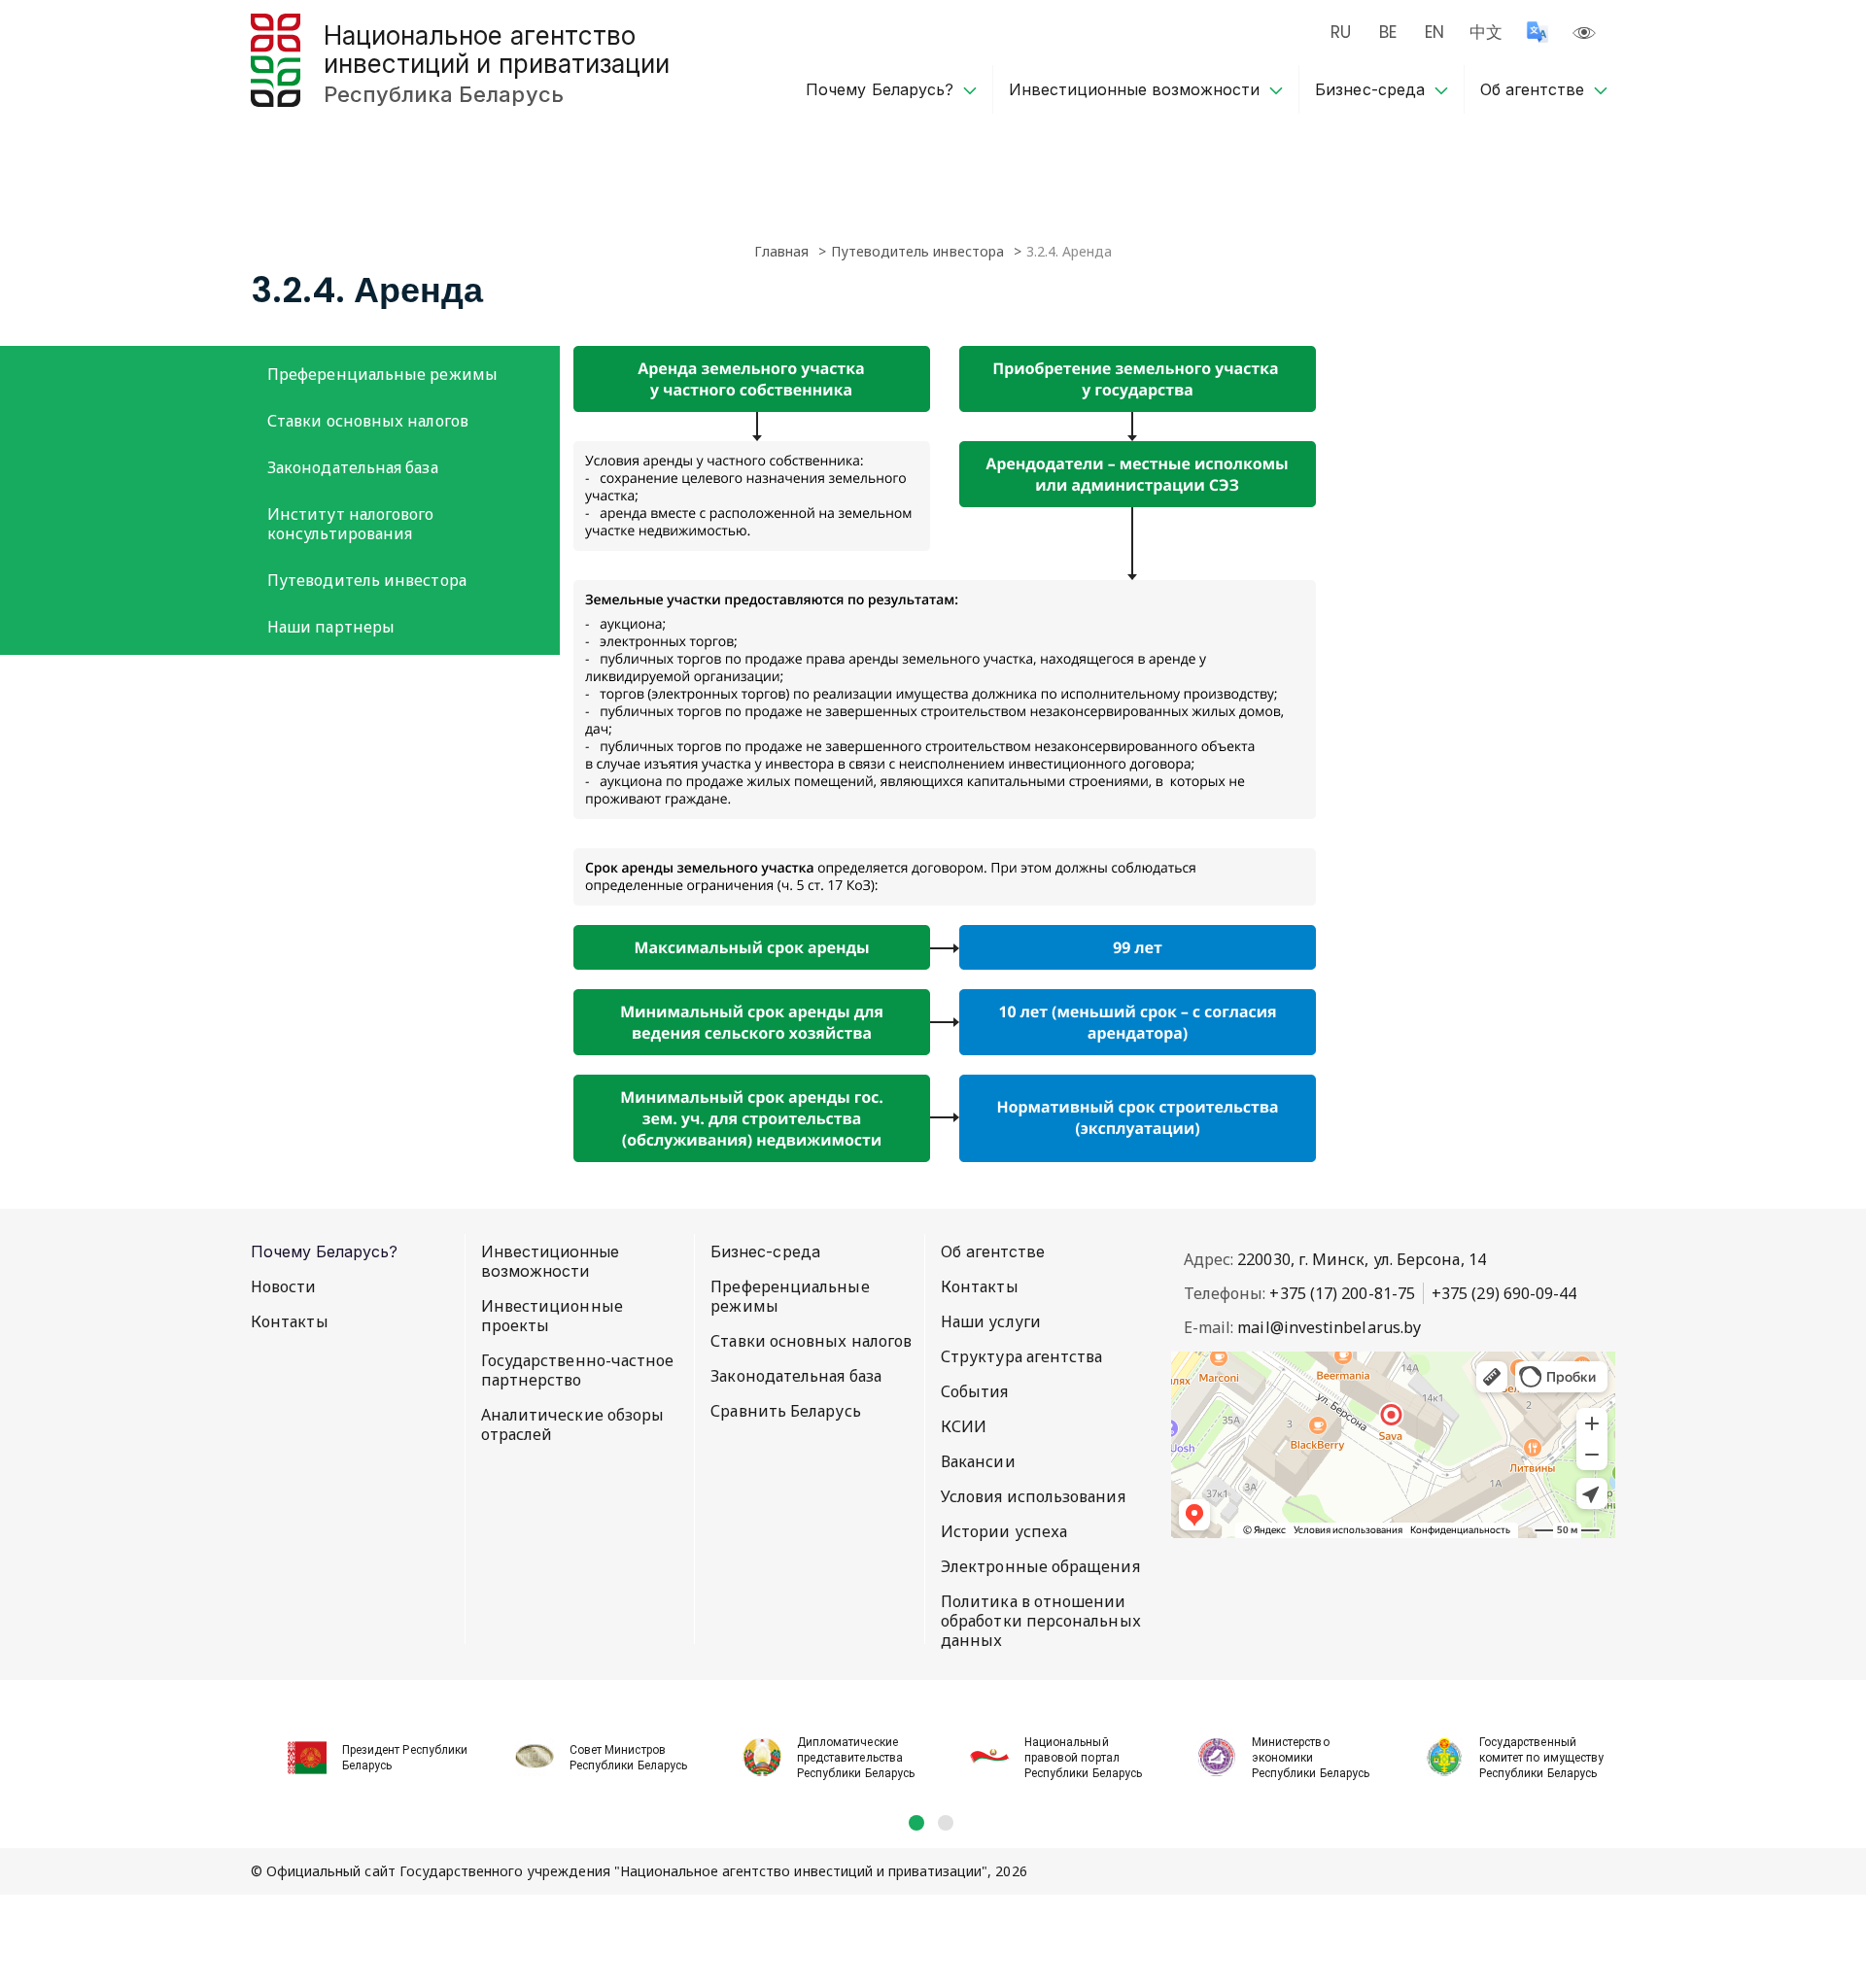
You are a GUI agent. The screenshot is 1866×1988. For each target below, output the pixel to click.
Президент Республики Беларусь (405, 1758)
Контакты (290, 1321)
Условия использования (1033, 1496)
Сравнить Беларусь (785, 1411)
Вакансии (978, 1461)
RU (1341, 32)
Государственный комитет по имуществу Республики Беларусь (1541, 1758)
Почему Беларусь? (879, 89)
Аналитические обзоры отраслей (573, 1424)
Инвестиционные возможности (1135, 89)
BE (1388, 32)
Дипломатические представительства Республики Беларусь (856, 1758)
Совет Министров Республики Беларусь (628, 1758)
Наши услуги (991, 1321)
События (975, 1391)
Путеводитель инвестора (367, 580)
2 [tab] (946, 1823)
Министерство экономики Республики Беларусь (1311, 1758)
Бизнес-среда (1369, 89)
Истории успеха (1004, 1531)
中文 (1486, 32)
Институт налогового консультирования (351, 524)
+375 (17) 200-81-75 (1342, 1293)
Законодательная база (353, 467)
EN (1434, 32)
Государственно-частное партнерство (578, 1370)
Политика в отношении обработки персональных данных (1041, 1621)
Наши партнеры (331, 627)
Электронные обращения (1040, 1566)
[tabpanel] (364, 1747)
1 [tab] (916, 1823)
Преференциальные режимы (382, 374)
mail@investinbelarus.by (1329, 1327)
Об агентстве (1532, 89)
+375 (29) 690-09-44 (1504, 1293)
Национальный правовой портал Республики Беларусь (1083, 1758)
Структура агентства (1022, 1356)
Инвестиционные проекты (552, 1316)
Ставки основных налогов (368, 421)
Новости (284, 1286)
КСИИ (964, 1426)
